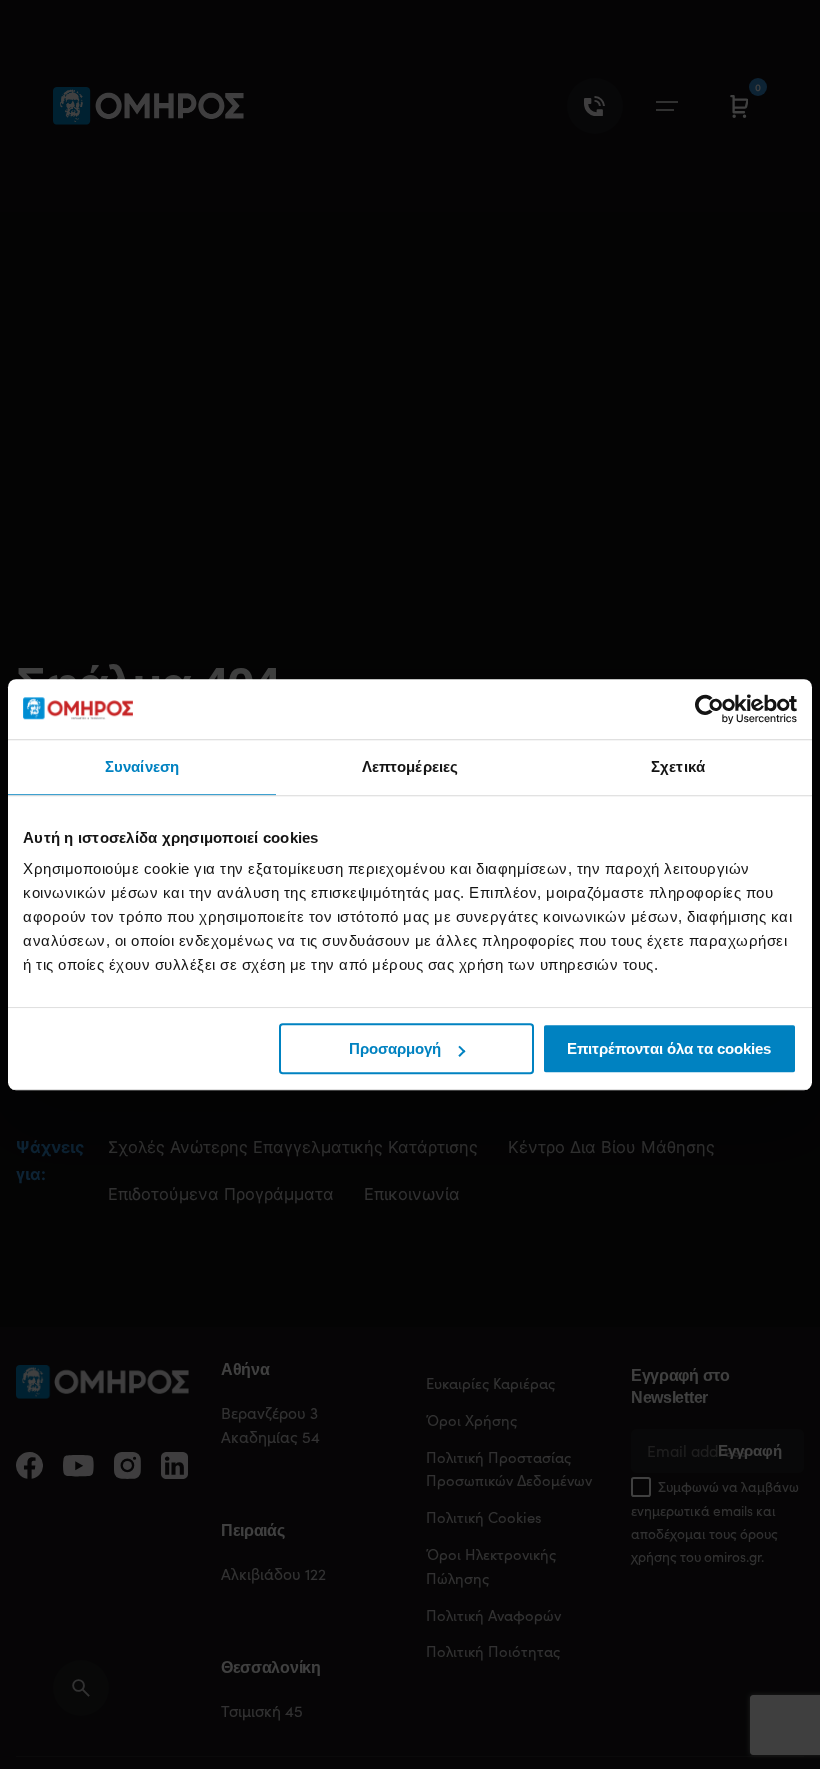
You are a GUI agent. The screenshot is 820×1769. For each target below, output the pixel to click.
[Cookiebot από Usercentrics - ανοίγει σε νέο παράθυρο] (709, 709)
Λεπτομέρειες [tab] (410, 766)
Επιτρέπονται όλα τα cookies (669, 1048)
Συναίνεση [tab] (142, 766)
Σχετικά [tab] (678, 766)
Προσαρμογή (395, 1048)
